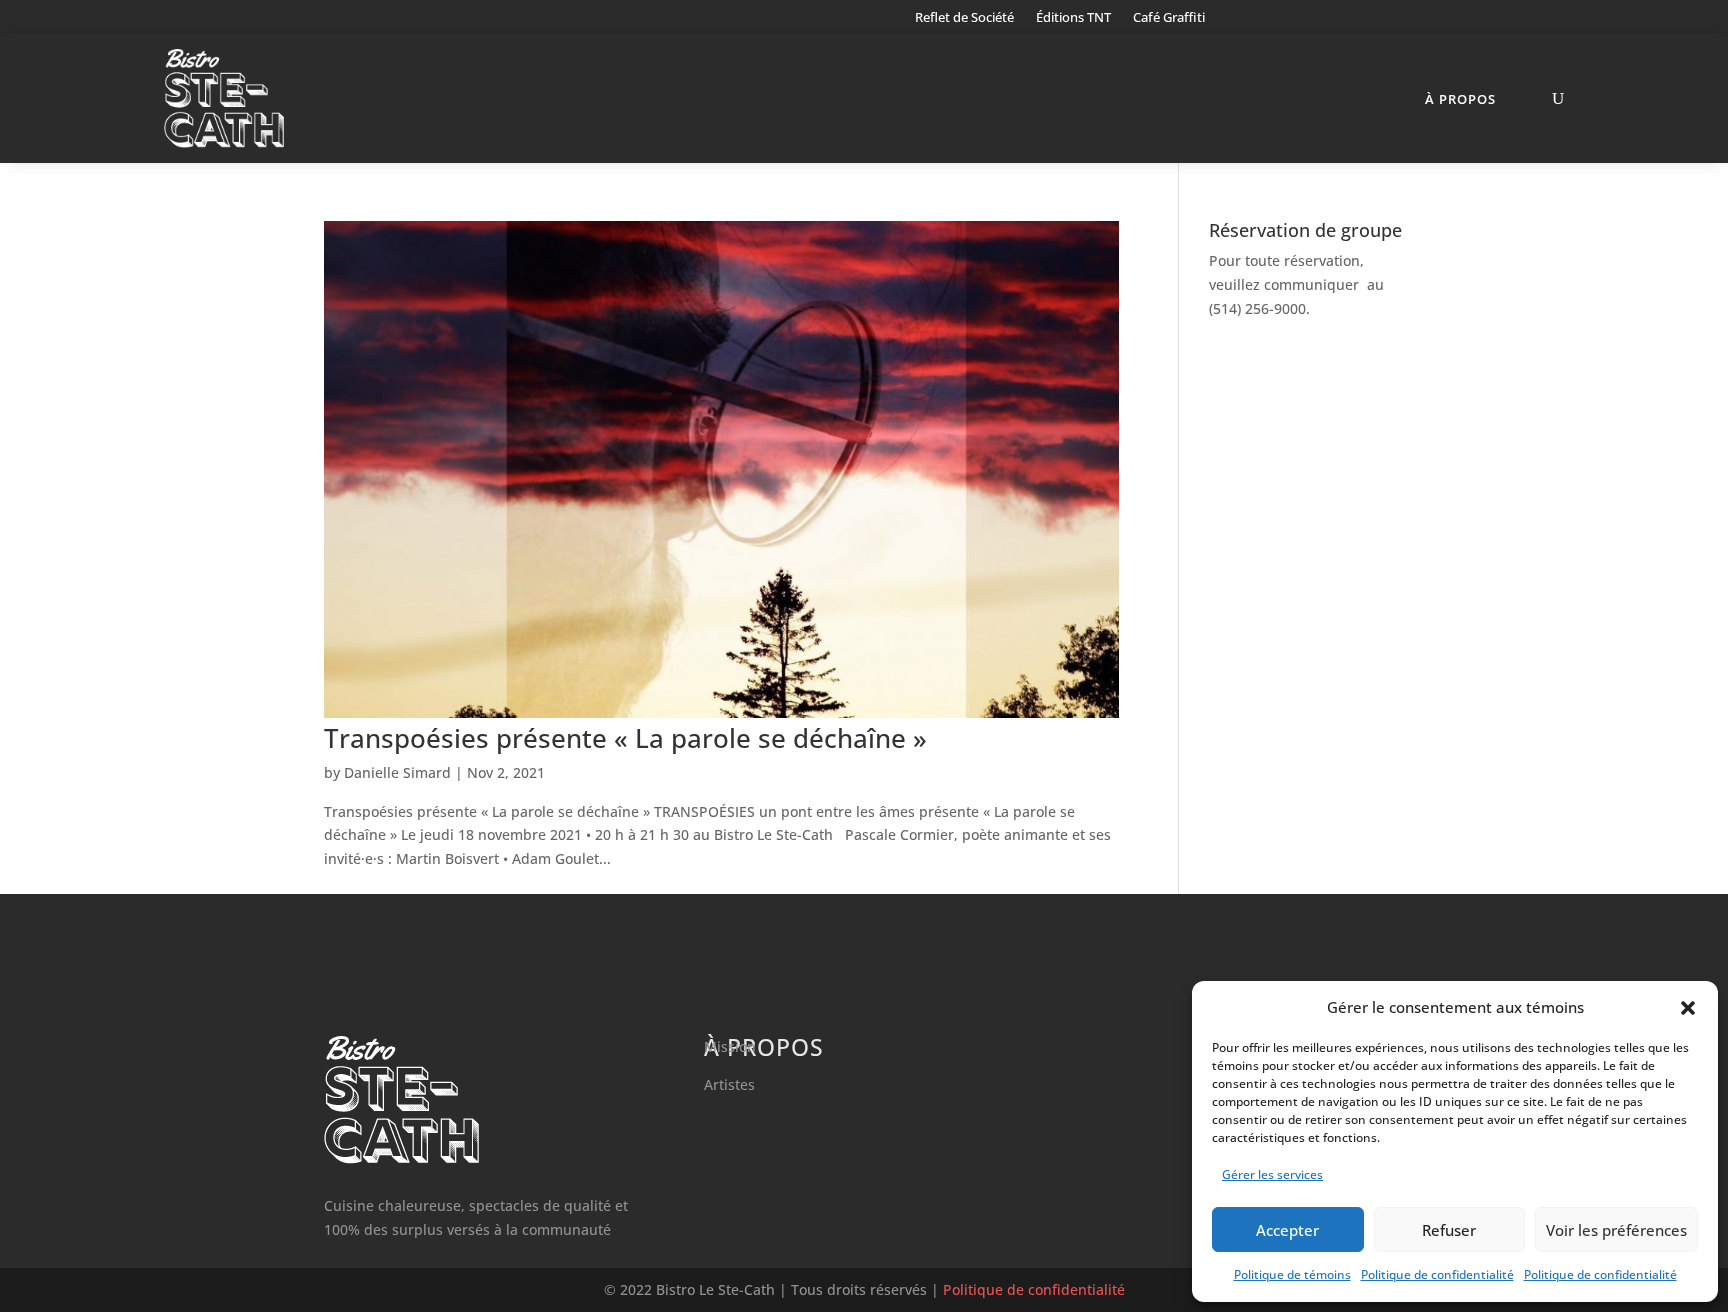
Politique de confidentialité (1437, 1274)
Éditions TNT (1073, 18)
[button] (1688, 1008)
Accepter (1287, 1230)
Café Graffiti (1169, 18)
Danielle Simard (397, 772)
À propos (1460, 99)
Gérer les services (1272, 1174)
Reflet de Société (964, 18)
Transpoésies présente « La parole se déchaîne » (625, 738)
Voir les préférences (1616, 1230)
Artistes (729, 1084)
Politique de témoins (1292, 1274)
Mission (730, 1046)
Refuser (1449, 1230)
